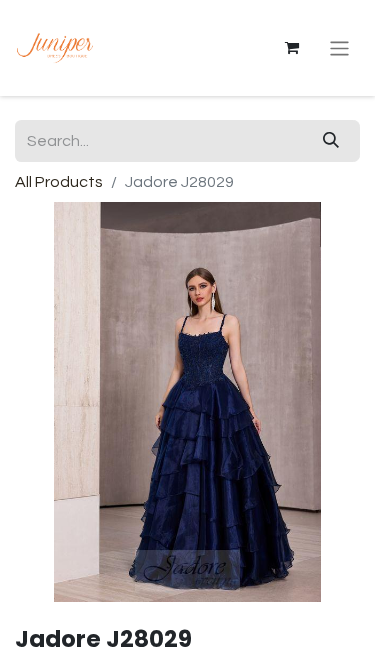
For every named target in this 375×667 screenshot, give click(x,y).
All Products (59, 182)
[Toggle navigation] (339, 47)
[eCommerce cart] (292, 48)
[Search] (331, 141)
